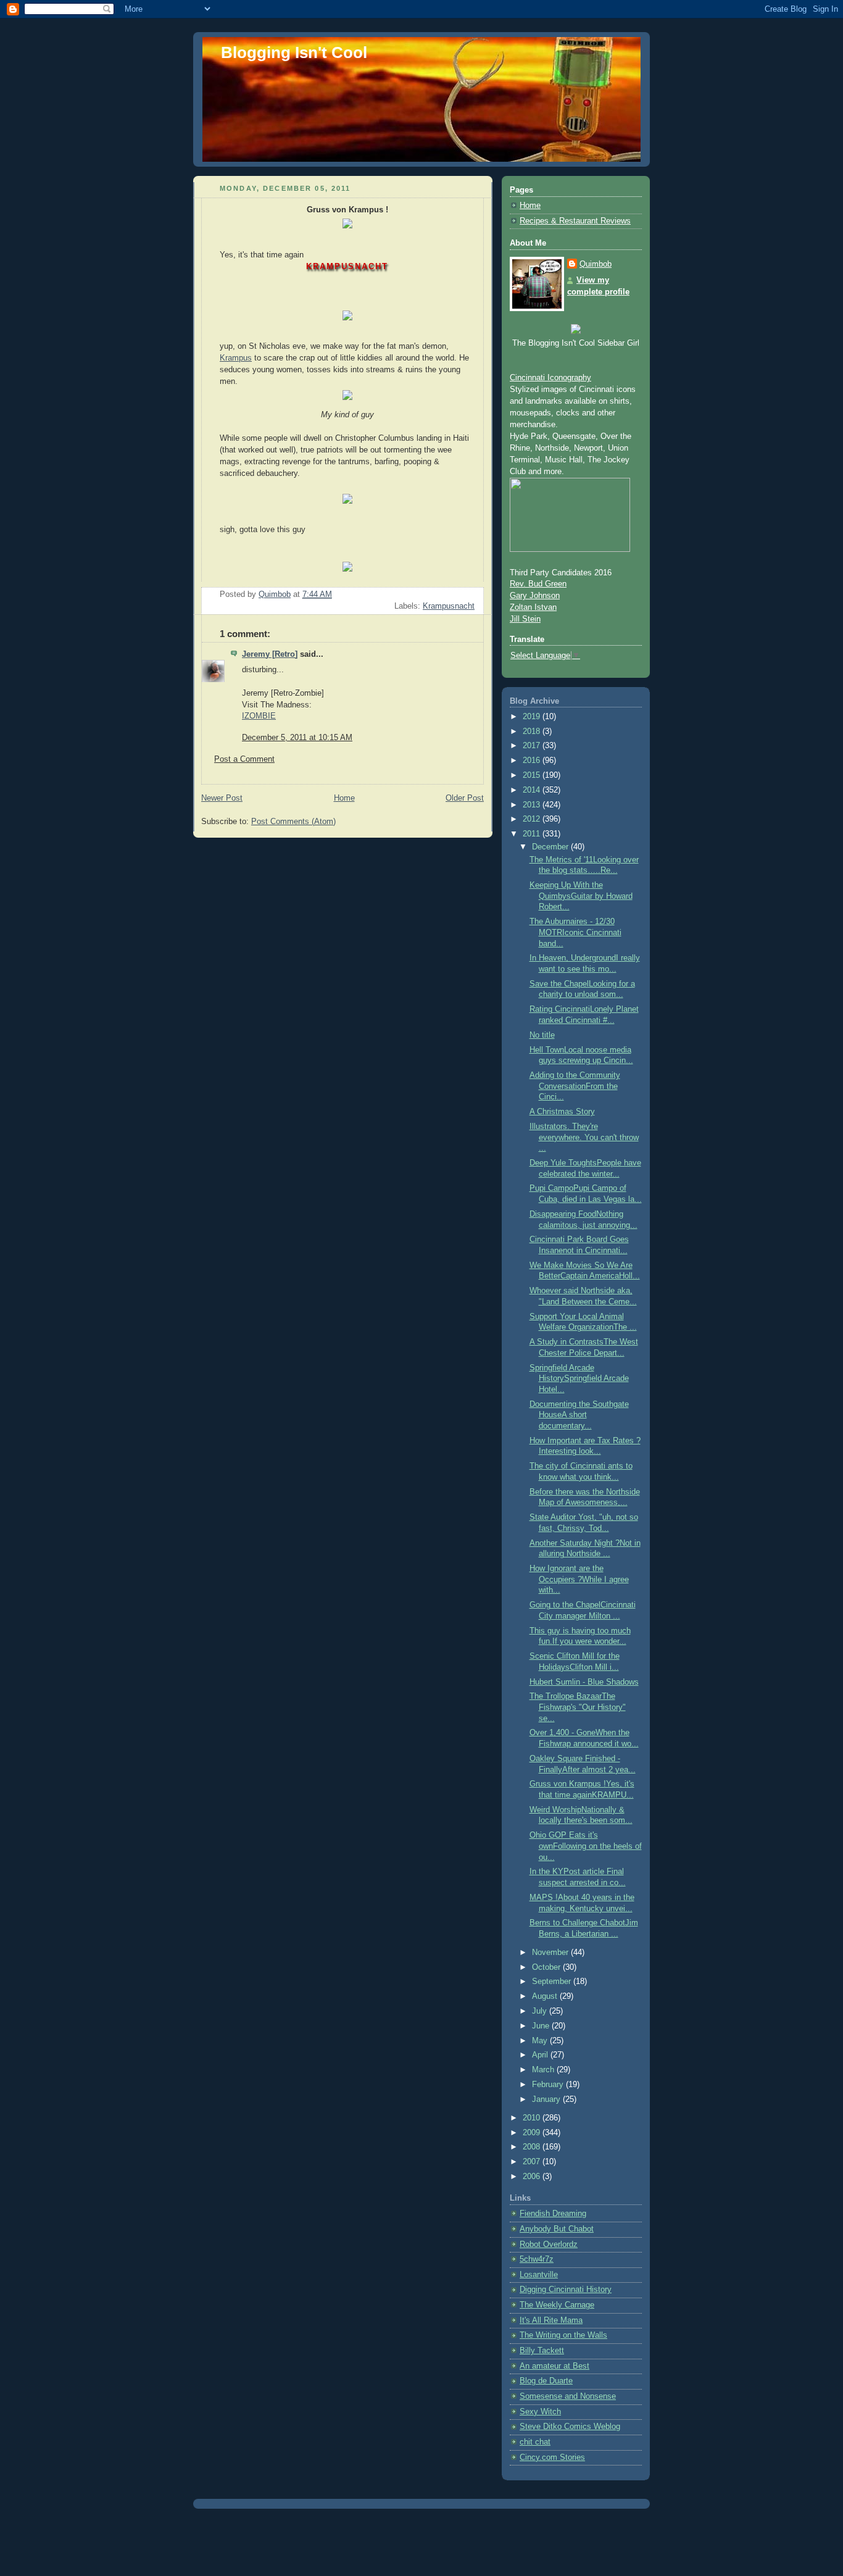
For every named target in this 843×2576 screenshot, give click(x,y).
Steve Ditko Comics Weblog (570, 2427)
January (547, 2099)
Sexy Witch (540, 2412)
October (547, 1967)
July (541, 2011)
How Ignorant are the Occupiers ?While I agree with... (579, 1579)
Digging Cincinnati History (566, 2290)
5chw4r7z (537, 2259)
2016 (533, 761)
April (541, 2055)
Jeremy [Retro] (270, 654)
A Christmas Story (562, 1112)
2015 (533, 775)
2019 (533, 717)
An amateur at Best (554, 2366)
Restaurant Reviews (595, 221)
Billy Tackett (542, 2351)
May (541, 2041)
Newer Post (222, 798)
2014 (533, 790)
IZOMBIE (259, 716)
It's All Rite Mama (551, 2320)
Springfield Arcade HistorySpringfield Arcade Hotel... (579, 1379)
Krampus (236, 358)
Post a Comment (244, 759)
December (551, 847)
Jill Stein (525, 619)
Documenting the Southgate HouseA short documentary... (579, 1415)
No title (542, 1035)
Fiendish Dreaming (553, 2214)
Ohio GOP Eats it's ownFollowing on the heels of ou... (586, 1846)
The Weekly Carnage (557, 2305)
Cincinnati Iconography (550, 378)
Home (344, 798)
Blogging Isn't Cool (294, 52)
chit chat (535, 2442)
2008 (533, 2147)
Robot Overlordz (549, 2245)
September (553, 1982)
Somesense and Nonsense (568, 2396)
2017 (533, 746)
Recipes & (539, 221)
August (546, 1996)
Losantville (539, 2275)
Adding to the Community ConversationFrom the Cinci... (575, 1086)
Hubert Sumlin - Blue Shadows (584, 1682)
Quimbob (596, 264)
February (549, 2085)
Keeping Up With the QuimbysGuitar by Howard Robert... (581, 896)
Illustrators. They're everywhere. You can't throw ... (584, 1137)
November (551, 1953)
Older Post (465, 798)
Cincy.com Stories (552, 2457)
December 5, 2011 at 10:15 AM (297, 738)
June (542, 2026)
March (544, 2070)
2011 (533, 834)
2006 (533, 2177)
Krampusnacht (449, 606)
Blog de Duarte (546, 2381)
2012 (533, 819)
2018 (533, 732)
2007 (533, 2162)
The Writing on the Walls (563, 2335)
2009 (533, 2133)
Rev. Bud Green (538, 584)
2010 (533, 2118)
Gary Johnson (535, 596)
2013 (533, 805)
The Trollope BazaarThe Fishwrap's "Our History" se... (578, 1707)
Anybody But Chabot (557, 2229)
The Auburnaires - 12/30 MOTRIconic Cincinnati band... (575, 932)
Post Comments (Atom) (293, 822)
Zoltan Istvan (533, 607)
